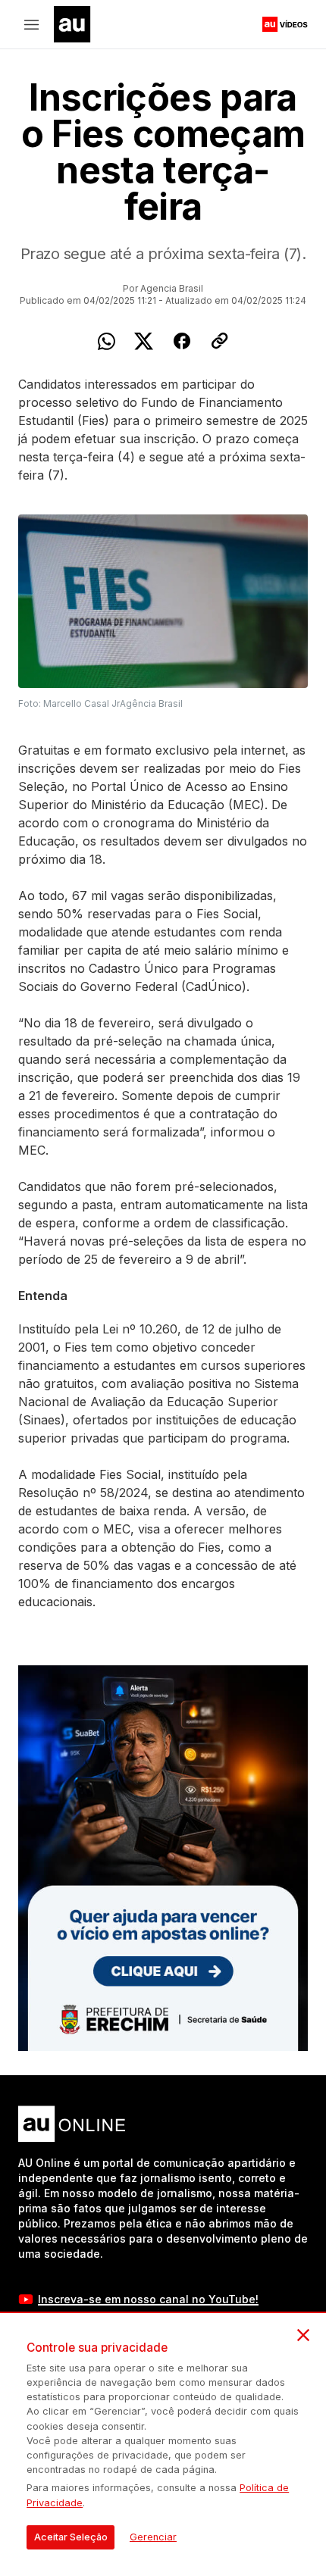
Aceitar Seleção (71, 2537)
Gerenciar (153, 2537)
